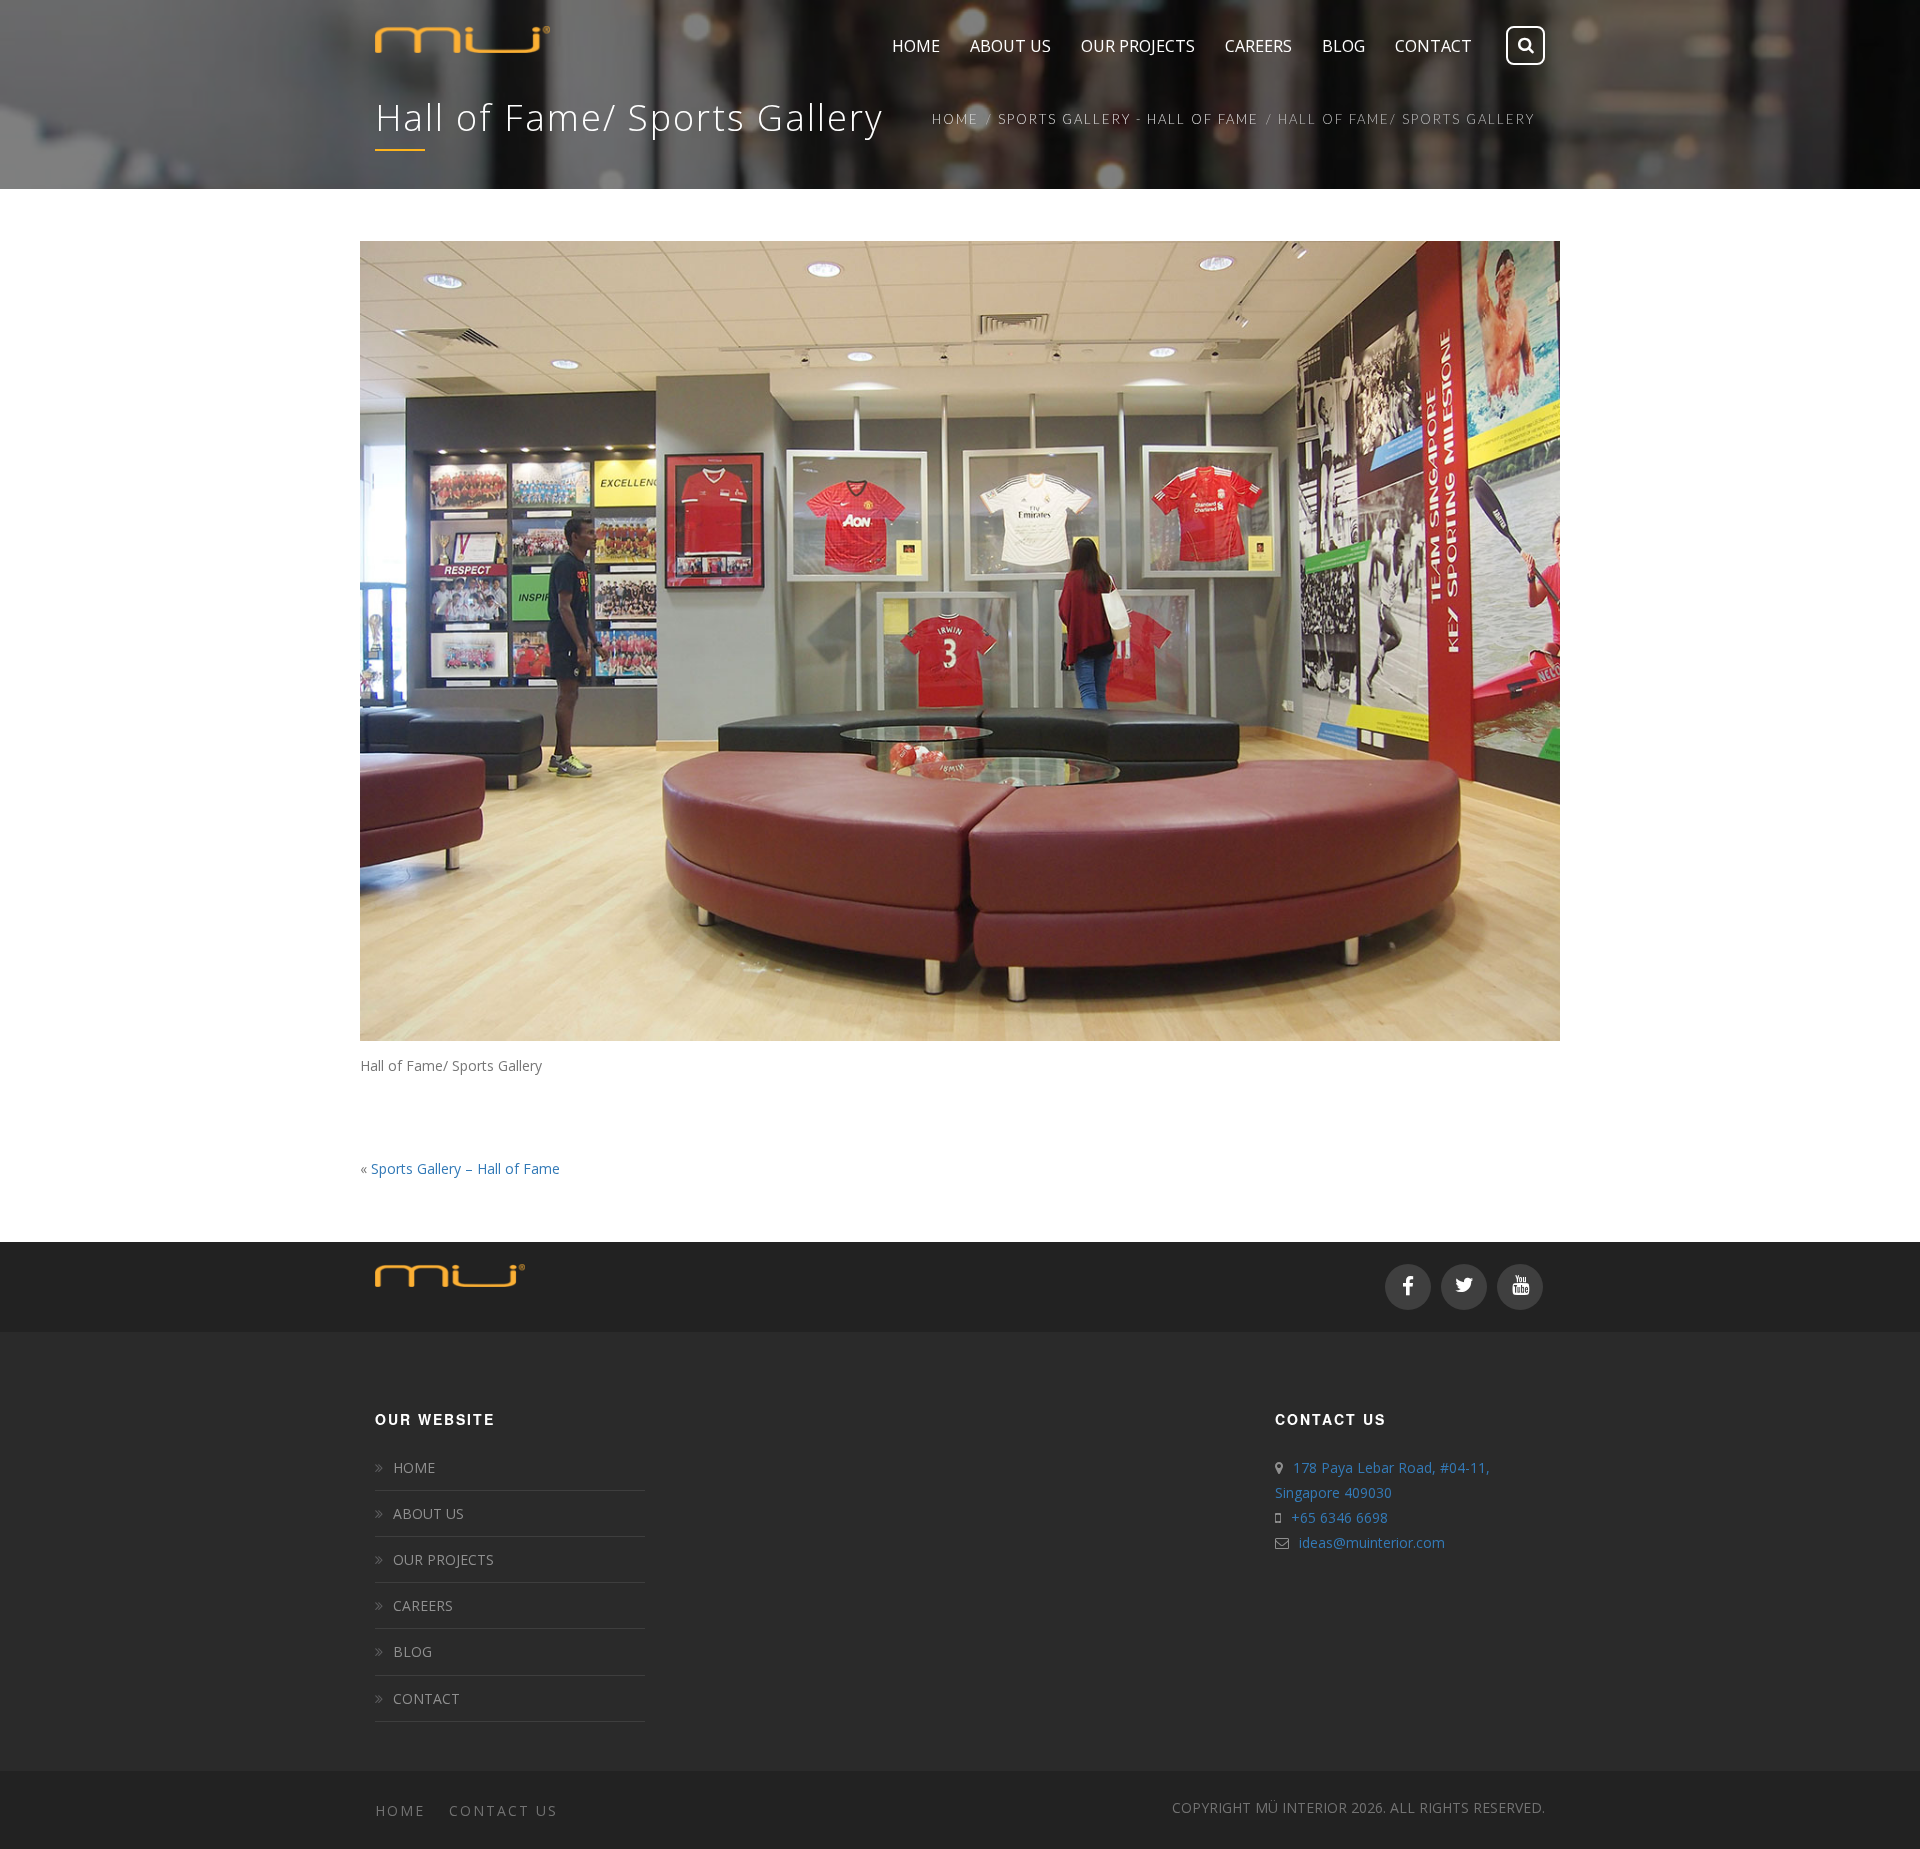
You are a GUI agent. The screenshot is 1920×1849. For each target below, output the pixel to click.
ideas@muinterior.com (1372, 1542)
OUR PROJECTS (443, 1559)
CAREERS (423, 1605)
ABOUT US (428, 1513)
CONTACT (426, 1698)
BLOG (412, 1651)
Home (955, 119)
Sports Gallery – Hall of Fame (465, 1168)
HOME (414, 1467)
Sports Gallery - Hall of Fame (1128, 119)
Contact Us (503, 1810)
